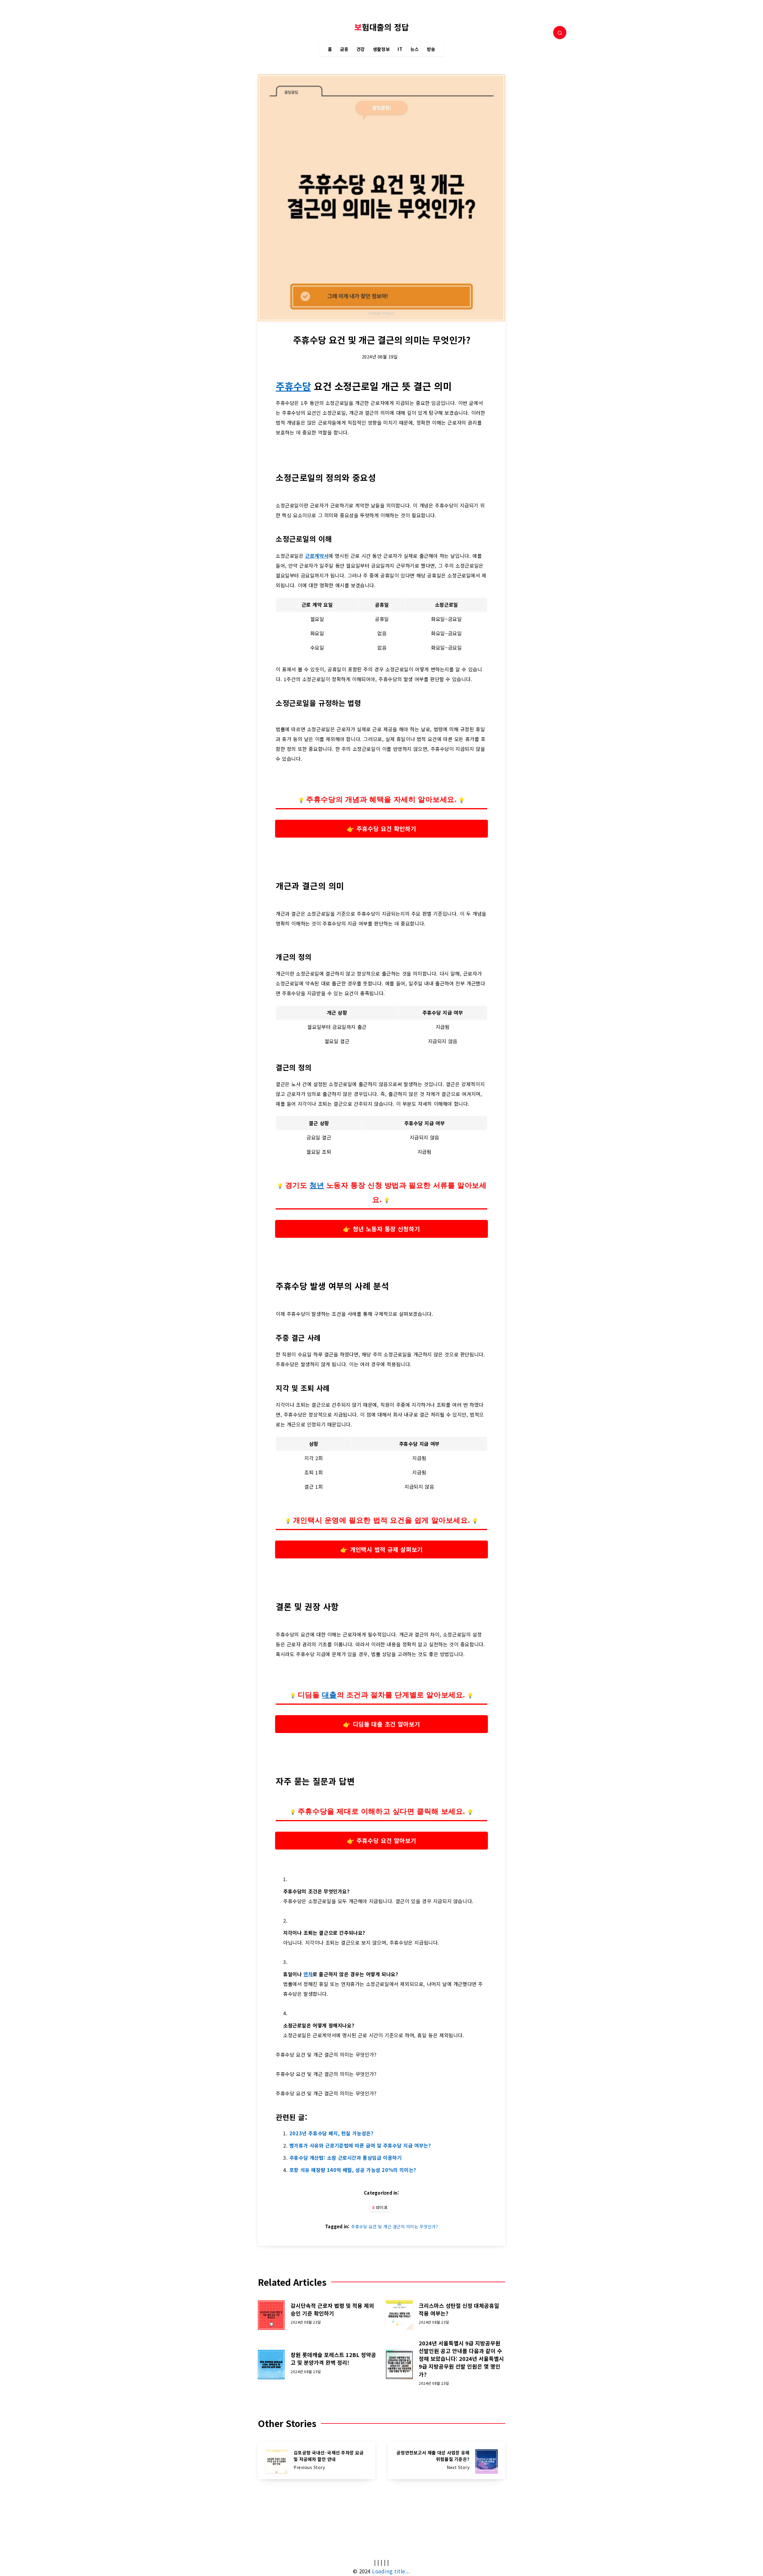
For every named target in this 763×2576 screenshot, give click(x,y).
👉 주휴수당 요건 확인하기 (381, 828)
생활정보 (381, 49)
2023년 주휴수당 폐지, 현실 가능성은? (332, 2133)
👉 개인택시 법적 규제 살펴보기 (381, 1549)
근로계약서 (317, 556)
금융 (344, 49)
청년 (317, 1185)
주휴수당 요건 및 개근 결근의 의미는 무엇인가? (394, 2226)
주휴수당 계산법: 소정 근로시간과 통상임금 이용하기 (346, 2158)
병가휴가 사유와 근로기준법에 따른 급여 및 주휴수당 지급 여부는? (360, 2145)
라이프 (382, 2207)
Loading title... (391, 2571)
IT (400, 49)
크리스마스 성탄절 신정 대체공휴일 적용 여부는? (459, 2309)
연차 (308, 1974)
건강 (361, 49)
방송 (431, 49)
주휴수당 (293, 386)
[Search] (560, 32)
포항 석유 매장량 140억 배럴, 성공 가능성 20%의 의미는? (353, 2170)
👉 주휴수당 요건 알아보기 (381, 1840)
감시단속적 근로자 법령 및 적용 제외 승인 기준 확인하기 (332, 2309)
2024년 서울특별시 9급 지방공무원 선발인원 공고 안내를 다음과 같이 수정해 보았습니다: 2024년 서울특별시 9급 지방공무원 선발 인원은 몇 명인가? (461, 2358)
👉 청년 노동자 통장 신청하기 (381, 1229)
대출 (329, 1695)
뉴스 (415, 49)
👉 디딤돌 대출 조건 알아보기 (381, 1724)
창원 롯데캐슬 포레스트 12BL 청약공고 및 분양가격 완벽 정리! (333, 2358)
